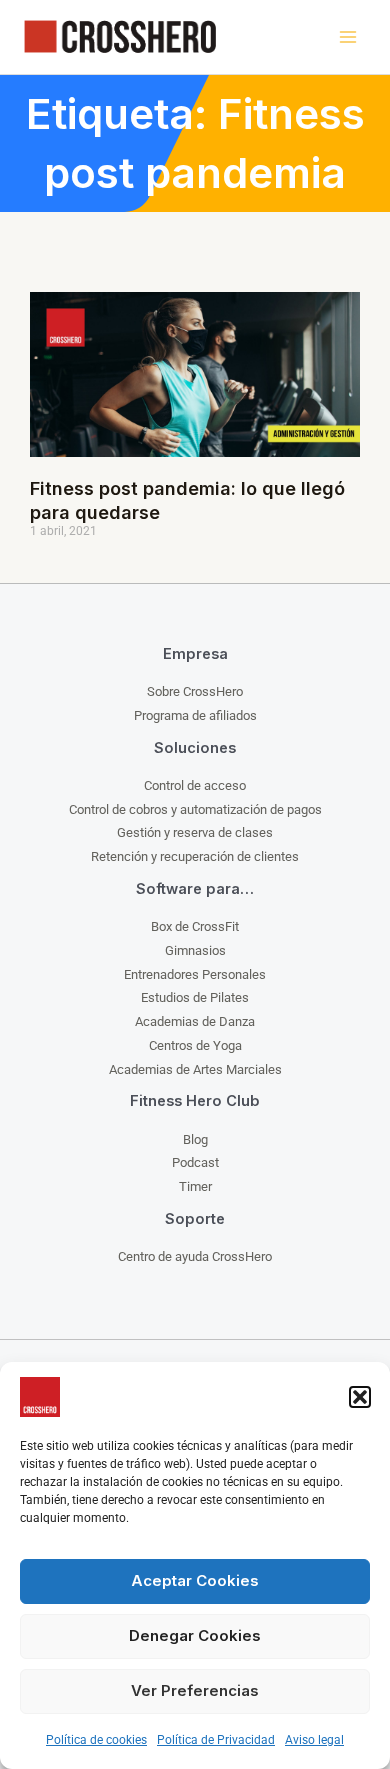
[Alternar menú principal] (347, 37)
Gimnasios (195, 950)
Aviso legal (314, 1740)
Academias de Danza (195, 1021)
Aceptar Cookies (195, 1580)
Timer (195, 1186)
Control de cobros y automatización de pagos (195, 809)
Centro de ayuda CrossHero (195, 1256)
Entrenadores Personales (195, 974)
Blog (195, 1139)
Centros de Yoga (195, 1045)
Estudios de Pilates (195, 997)
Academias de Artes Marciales (195, 1069)
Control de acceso (195, 785)
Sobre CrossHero (195, 691)
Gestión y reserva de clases (195, 832)
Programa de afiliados (195, 715)
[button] (360, 1397)
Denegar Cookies (195, 1635)
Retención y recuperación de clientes (195, 856)
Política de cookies (96, 1740)
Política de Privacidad (216, 1740)
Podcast (195, 1162)
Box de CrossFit (195, 926)
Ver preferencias (195, 1690)
